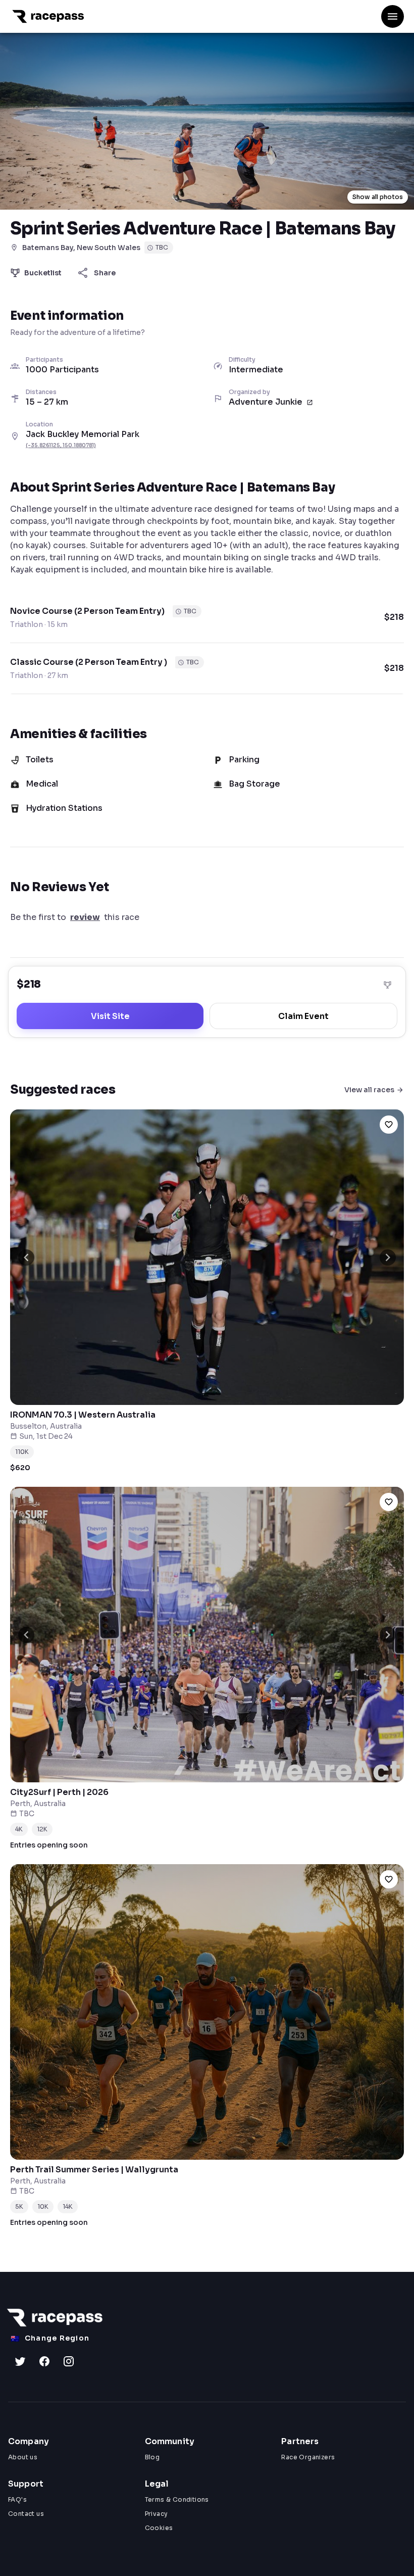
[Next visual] (388, 1257)
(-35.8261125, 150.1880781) (61, 445)
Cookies (159, 2528)
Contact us (26, 2514)
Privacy (157, 2514)
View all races (369, 1090)
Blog (152, 2457)
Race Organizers (308, 2457)
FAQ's (17, 2499)
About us (23, 2457)
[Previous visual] (26, 1257)
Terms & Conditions (177, 2499)
